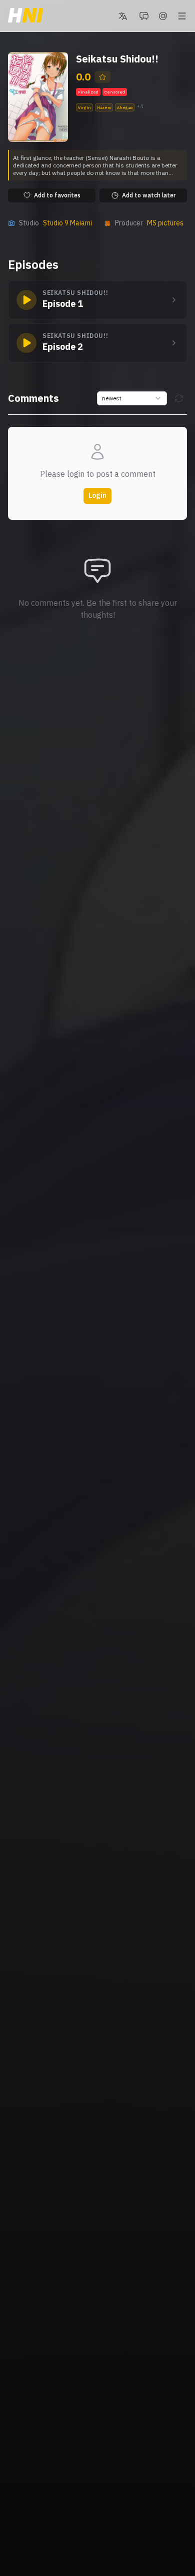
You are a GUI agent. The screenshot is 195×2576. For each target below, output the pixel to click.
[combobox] (132, 398)
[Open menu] (182, 16)
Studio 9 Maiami (67, 223)
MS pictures (165, 223)
